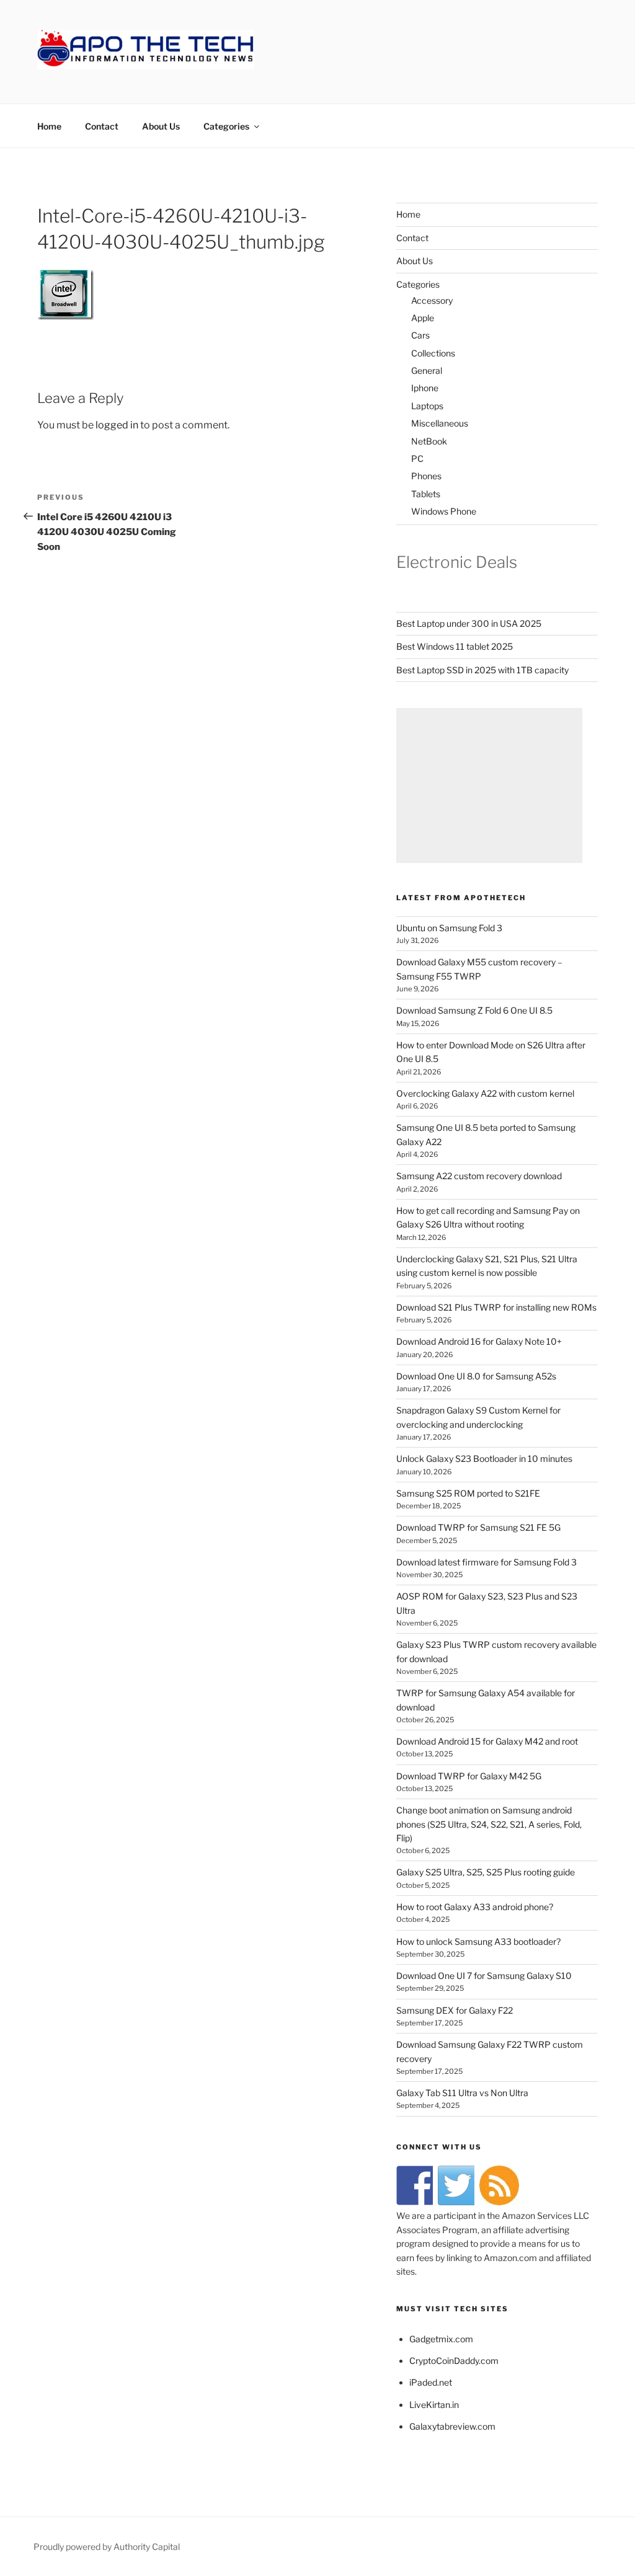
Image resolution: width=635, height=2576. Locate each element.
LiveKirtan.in (434, 2405)
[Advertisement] (489, 786)
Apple (423, 318)
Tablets (426, 494)
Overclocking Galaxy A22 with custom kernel (485, 1093)
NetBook (429, 441)
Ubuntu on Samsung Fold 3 (449, 928)
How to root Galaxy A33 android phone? (475, 1907)
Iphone (425, 388)
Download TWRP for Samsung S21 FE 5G (478, 1527)
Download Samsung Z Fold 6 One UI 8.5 (474, 1010)
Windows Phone (444, 511)
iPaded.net (431, 2382)
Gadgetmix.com (441, 2339)
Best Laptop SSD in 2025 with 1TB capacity (482, 670)
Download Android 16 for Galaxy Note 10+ (479, 1341)
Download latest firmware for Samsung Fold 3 (486, 1562)
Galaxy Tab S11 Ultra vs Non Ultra (462, 2093)
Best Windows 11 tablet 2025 (455, 646)
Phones (426, 476)
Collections (433, 353)
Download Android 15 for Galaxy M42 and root (487, 1741)
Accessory (432, 300)
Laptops (427, 406)
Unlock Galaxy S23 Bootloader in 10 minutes (484, 1458)
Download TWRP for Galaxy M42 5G (469, 1776)
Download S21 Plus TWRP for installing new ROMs (496, 1307)
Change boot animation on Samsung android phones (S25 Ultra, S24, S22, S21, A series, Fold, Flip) (489, 1824)
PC (417, 458)
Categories (226, 126)
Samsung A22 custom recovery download (479, 1176)
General (427, 370)
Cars (420, 335)
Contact (102, 126)
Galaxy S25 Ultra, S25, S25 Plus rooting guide (486, 1872)
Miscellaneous (440, 423)
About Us (161, 126)
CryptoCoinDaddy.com (454, 2361)
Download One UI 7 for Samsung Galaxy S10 (484, 1976)
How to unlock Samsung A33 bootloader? (478, 1941)
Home (49, 126)
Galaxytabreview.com (452, 2426)
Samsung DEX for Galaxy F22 (455, 2010)
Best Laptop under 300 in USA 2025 (469, 623)
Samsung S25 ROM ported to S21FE (468, 1493)
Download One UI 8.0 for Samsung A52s (476, 1376)
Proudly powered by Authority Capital (107, 2547)
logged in (117, 425)
